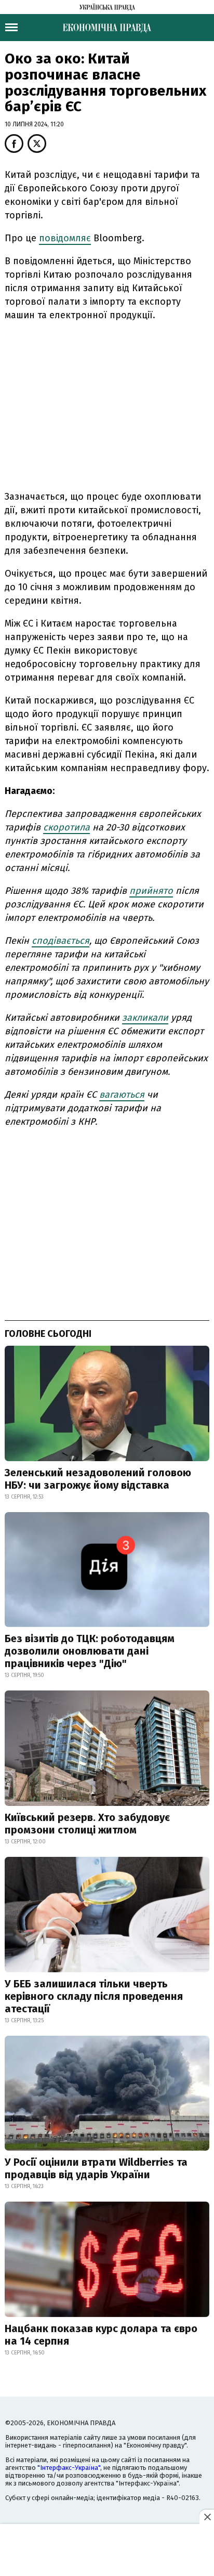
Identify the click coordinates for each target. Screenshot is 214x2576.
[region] (107, 404)
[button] (14, 144)
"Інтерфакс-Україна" (69, 2468)
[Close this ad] (207, 2517)
